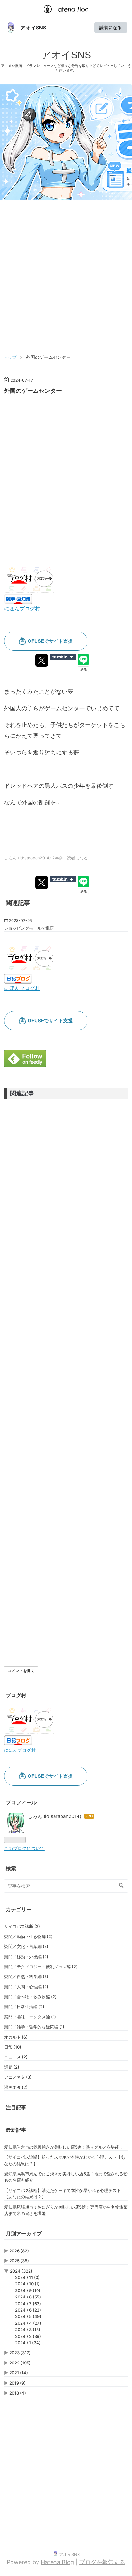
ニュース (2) (16, 2057)
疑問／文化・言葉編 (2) (26, 1946)
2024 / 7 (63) (28, 2304)
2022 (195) (20, 2363)
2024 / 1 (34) (28, 2343)
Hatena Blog (57, 2562)
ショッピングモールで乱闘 (29, 928)
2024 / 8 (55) (28, 2297)
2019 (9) (17, 2383)
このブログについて (24, 1848)
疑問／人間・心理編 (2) (26, 1987)
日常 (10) (13, 2047)
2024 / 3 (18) (28, 2330)
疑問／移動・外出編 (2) (26, 1957)
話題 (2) (12, 2067)
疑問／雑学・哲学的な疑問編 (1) (34, 2027)
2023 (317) (20, 2353)
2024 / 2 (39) (28, 2336)
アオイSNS (33, 28)
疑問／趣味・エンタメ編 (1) (30, 2017)
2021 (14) (19, 2373)
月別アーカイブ (24, 2234)
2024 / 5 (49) (28, 2316)
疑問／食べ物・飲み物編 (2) (30, 1997)
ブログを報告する (102, 2562)
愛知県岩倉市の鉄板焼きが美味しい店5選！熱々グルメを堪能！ (64, 2147)
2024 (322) (21, 2271)
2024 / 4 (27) (28, 2323)
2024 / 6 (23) (28, 2310)
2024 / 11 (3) (27, 2277)
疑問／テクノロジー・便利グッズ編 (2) (41, 1967)
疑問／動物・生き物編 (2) (28, 1936)
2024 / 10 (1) (27, 2284)
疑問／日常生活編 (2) (24, 2007)
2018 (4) (18, 2393)
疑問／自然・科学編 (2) (26, 1976)
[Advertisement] (66, 280)
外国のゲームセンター (33, 391)
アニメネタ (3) (18, 2077)
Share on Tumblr (63, 657)
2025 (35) (19, 2261)
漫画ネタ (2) (16, 2087)
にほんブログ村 (22, 608)
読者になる (111, 27)
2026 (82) (19, 2251)
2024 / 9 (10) (28, 2290)
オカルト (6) (16, 2037)
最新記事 (16, 2130)
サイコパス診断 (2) (22, 1926)
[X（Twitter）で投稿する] (42, 660)
